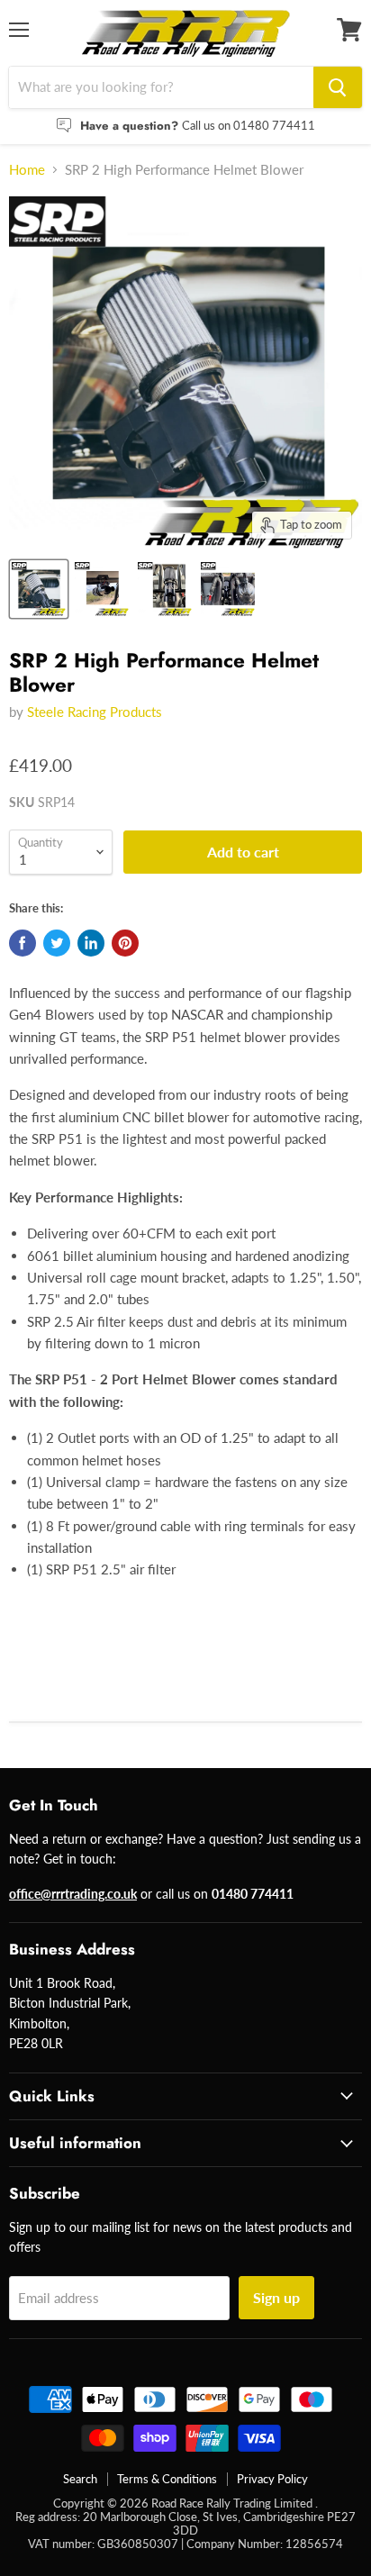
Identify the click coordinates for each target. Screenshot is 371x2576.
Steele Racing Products (95, 712)
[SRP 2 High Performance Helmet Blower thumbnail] (39, 589)
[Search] (338, 87)
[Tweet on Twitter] (57, 943)
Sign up (276, 2297)
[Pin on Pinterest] (125, 943)
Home (27, 170)
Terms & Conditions (167, 2479)
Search (80, 2479)
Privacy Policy (272, 2479)
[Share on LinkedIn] (91, 943)
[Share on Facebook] (23, 943)
